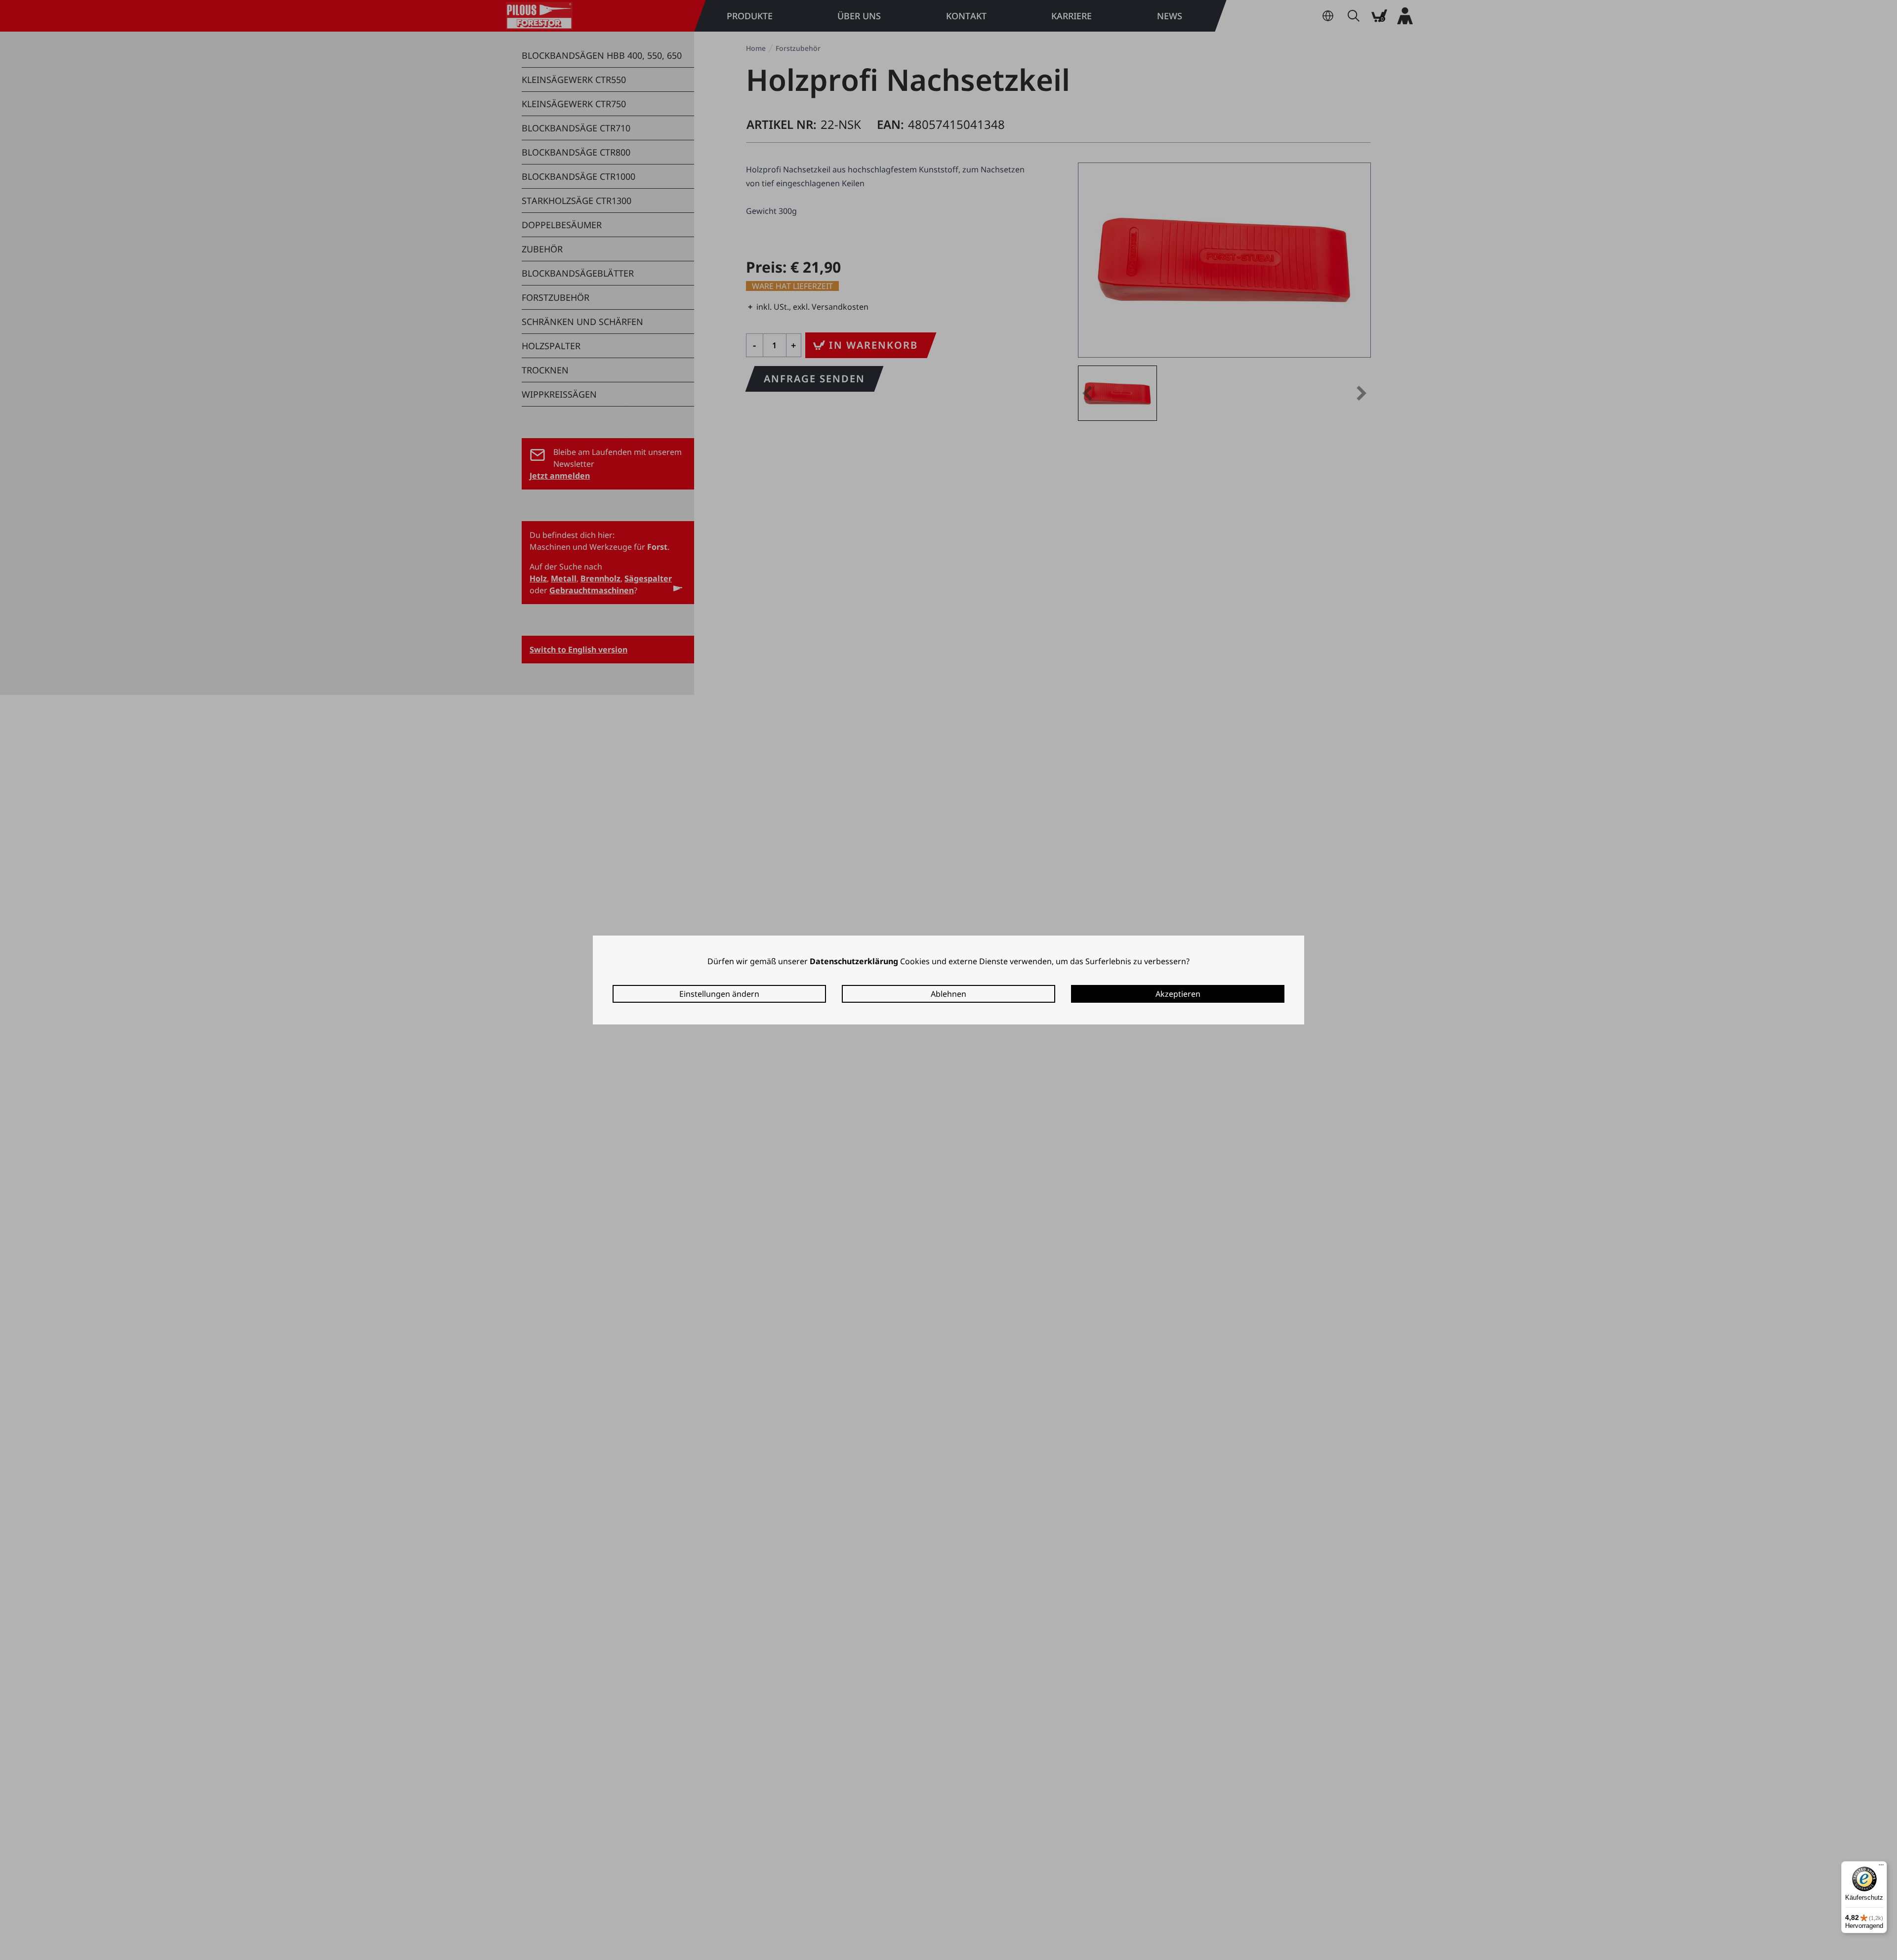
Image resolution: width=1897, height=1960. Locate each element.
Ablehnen (948, 994)
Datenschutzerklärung (854, 961)
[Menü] (1881, 1867)
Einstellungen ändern (719, 994)
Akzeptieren (1178, 994)
